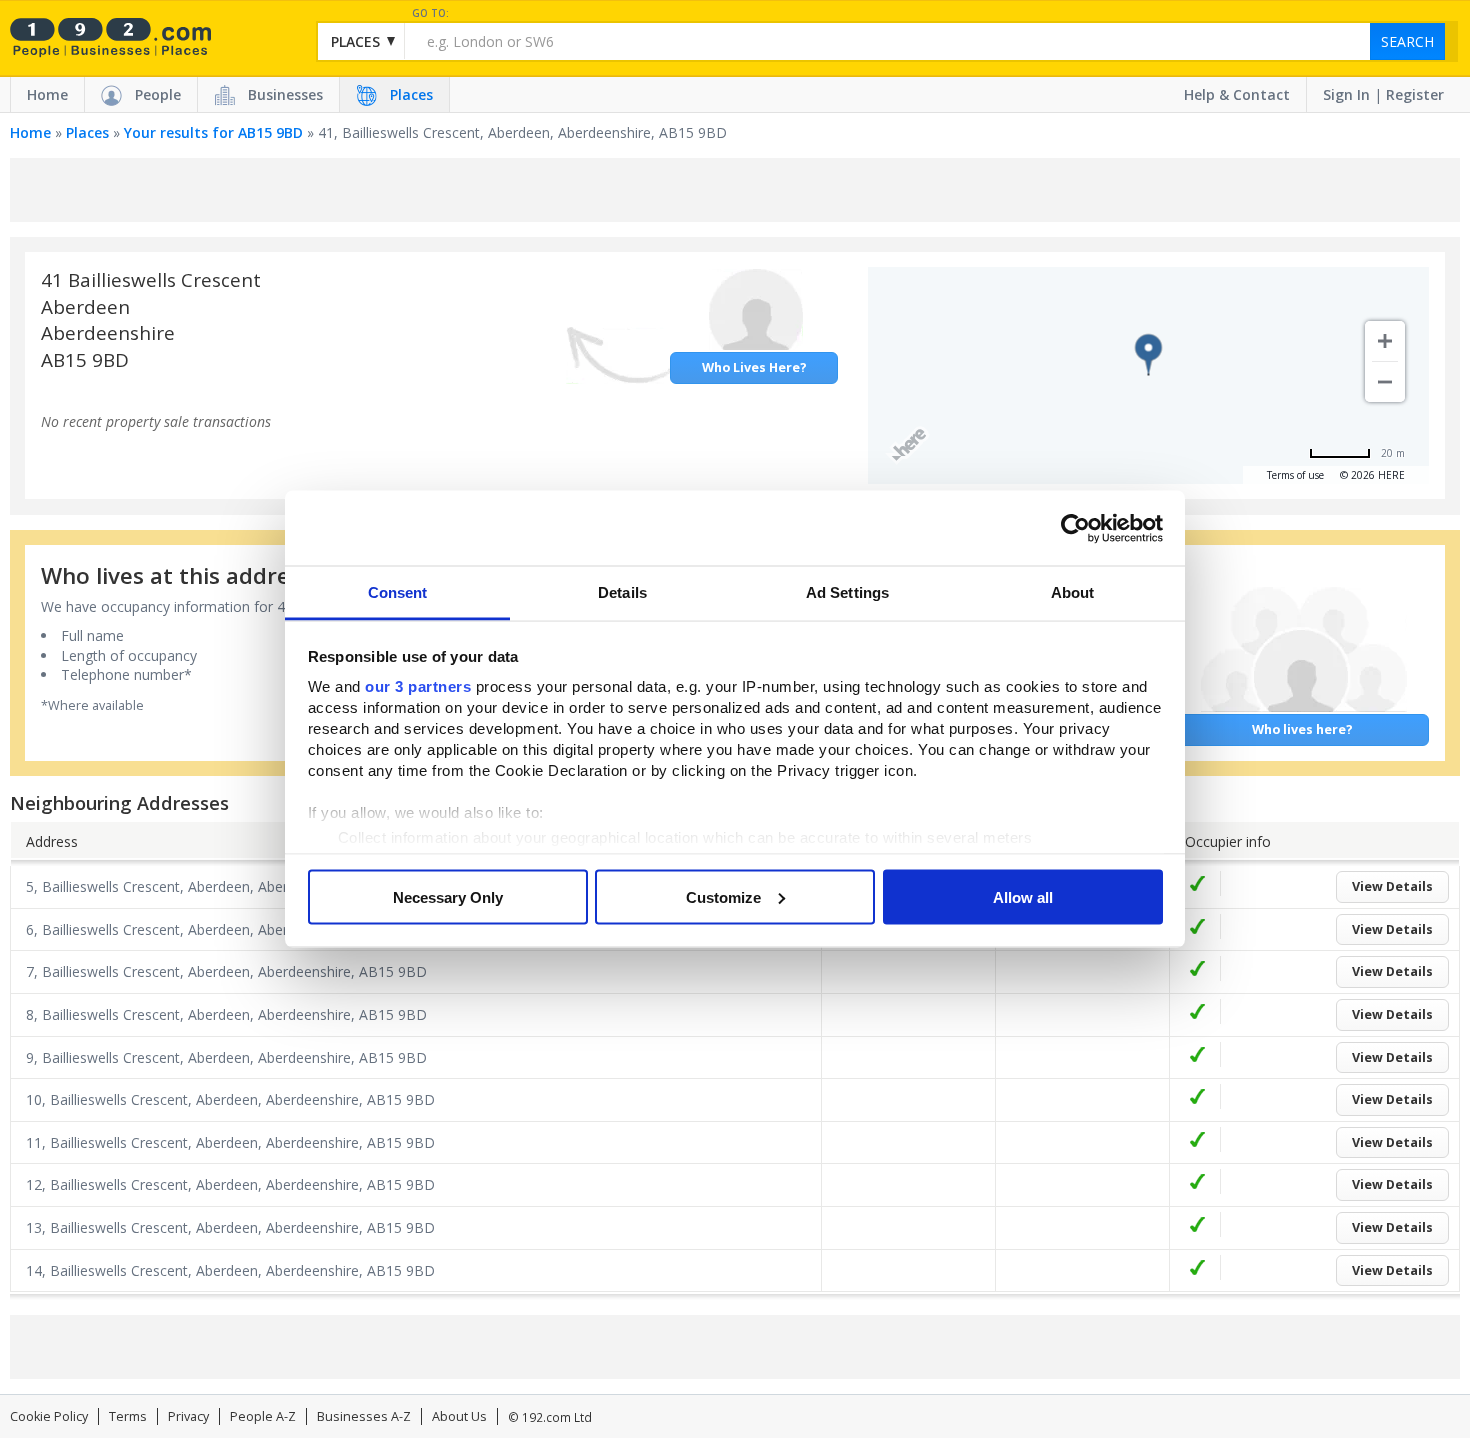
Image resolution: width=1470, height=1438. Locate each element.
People (158, 94)
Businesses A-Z (364, 1416)
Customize (723, 896)
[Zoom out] (1385, 382)
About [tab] (1073, 592)
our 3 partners (418, 686)
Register (1415, 94)
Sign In (1346, 94)
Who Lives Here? (754, 367)
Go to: (430, 13)
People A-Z (263, 1416)
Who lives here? (1302, 729)
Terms (128, 1416)
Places (411, 94)
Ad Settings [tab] (847, 592)
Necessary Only (448, 896)
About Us (459, 1416)
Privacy (188, 1416)
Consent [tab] (398, 592)
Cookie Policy (49, 1416)
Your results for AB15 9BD (213, 132)
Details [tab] (622, 592)
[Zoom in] (1385, 341)
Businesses (285, 94)
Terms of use (1295, 475)
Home (47, 94)
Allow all (1023, 896)
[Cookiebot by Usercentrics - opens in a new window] (1075, 528)
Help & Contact (1237, 94)
